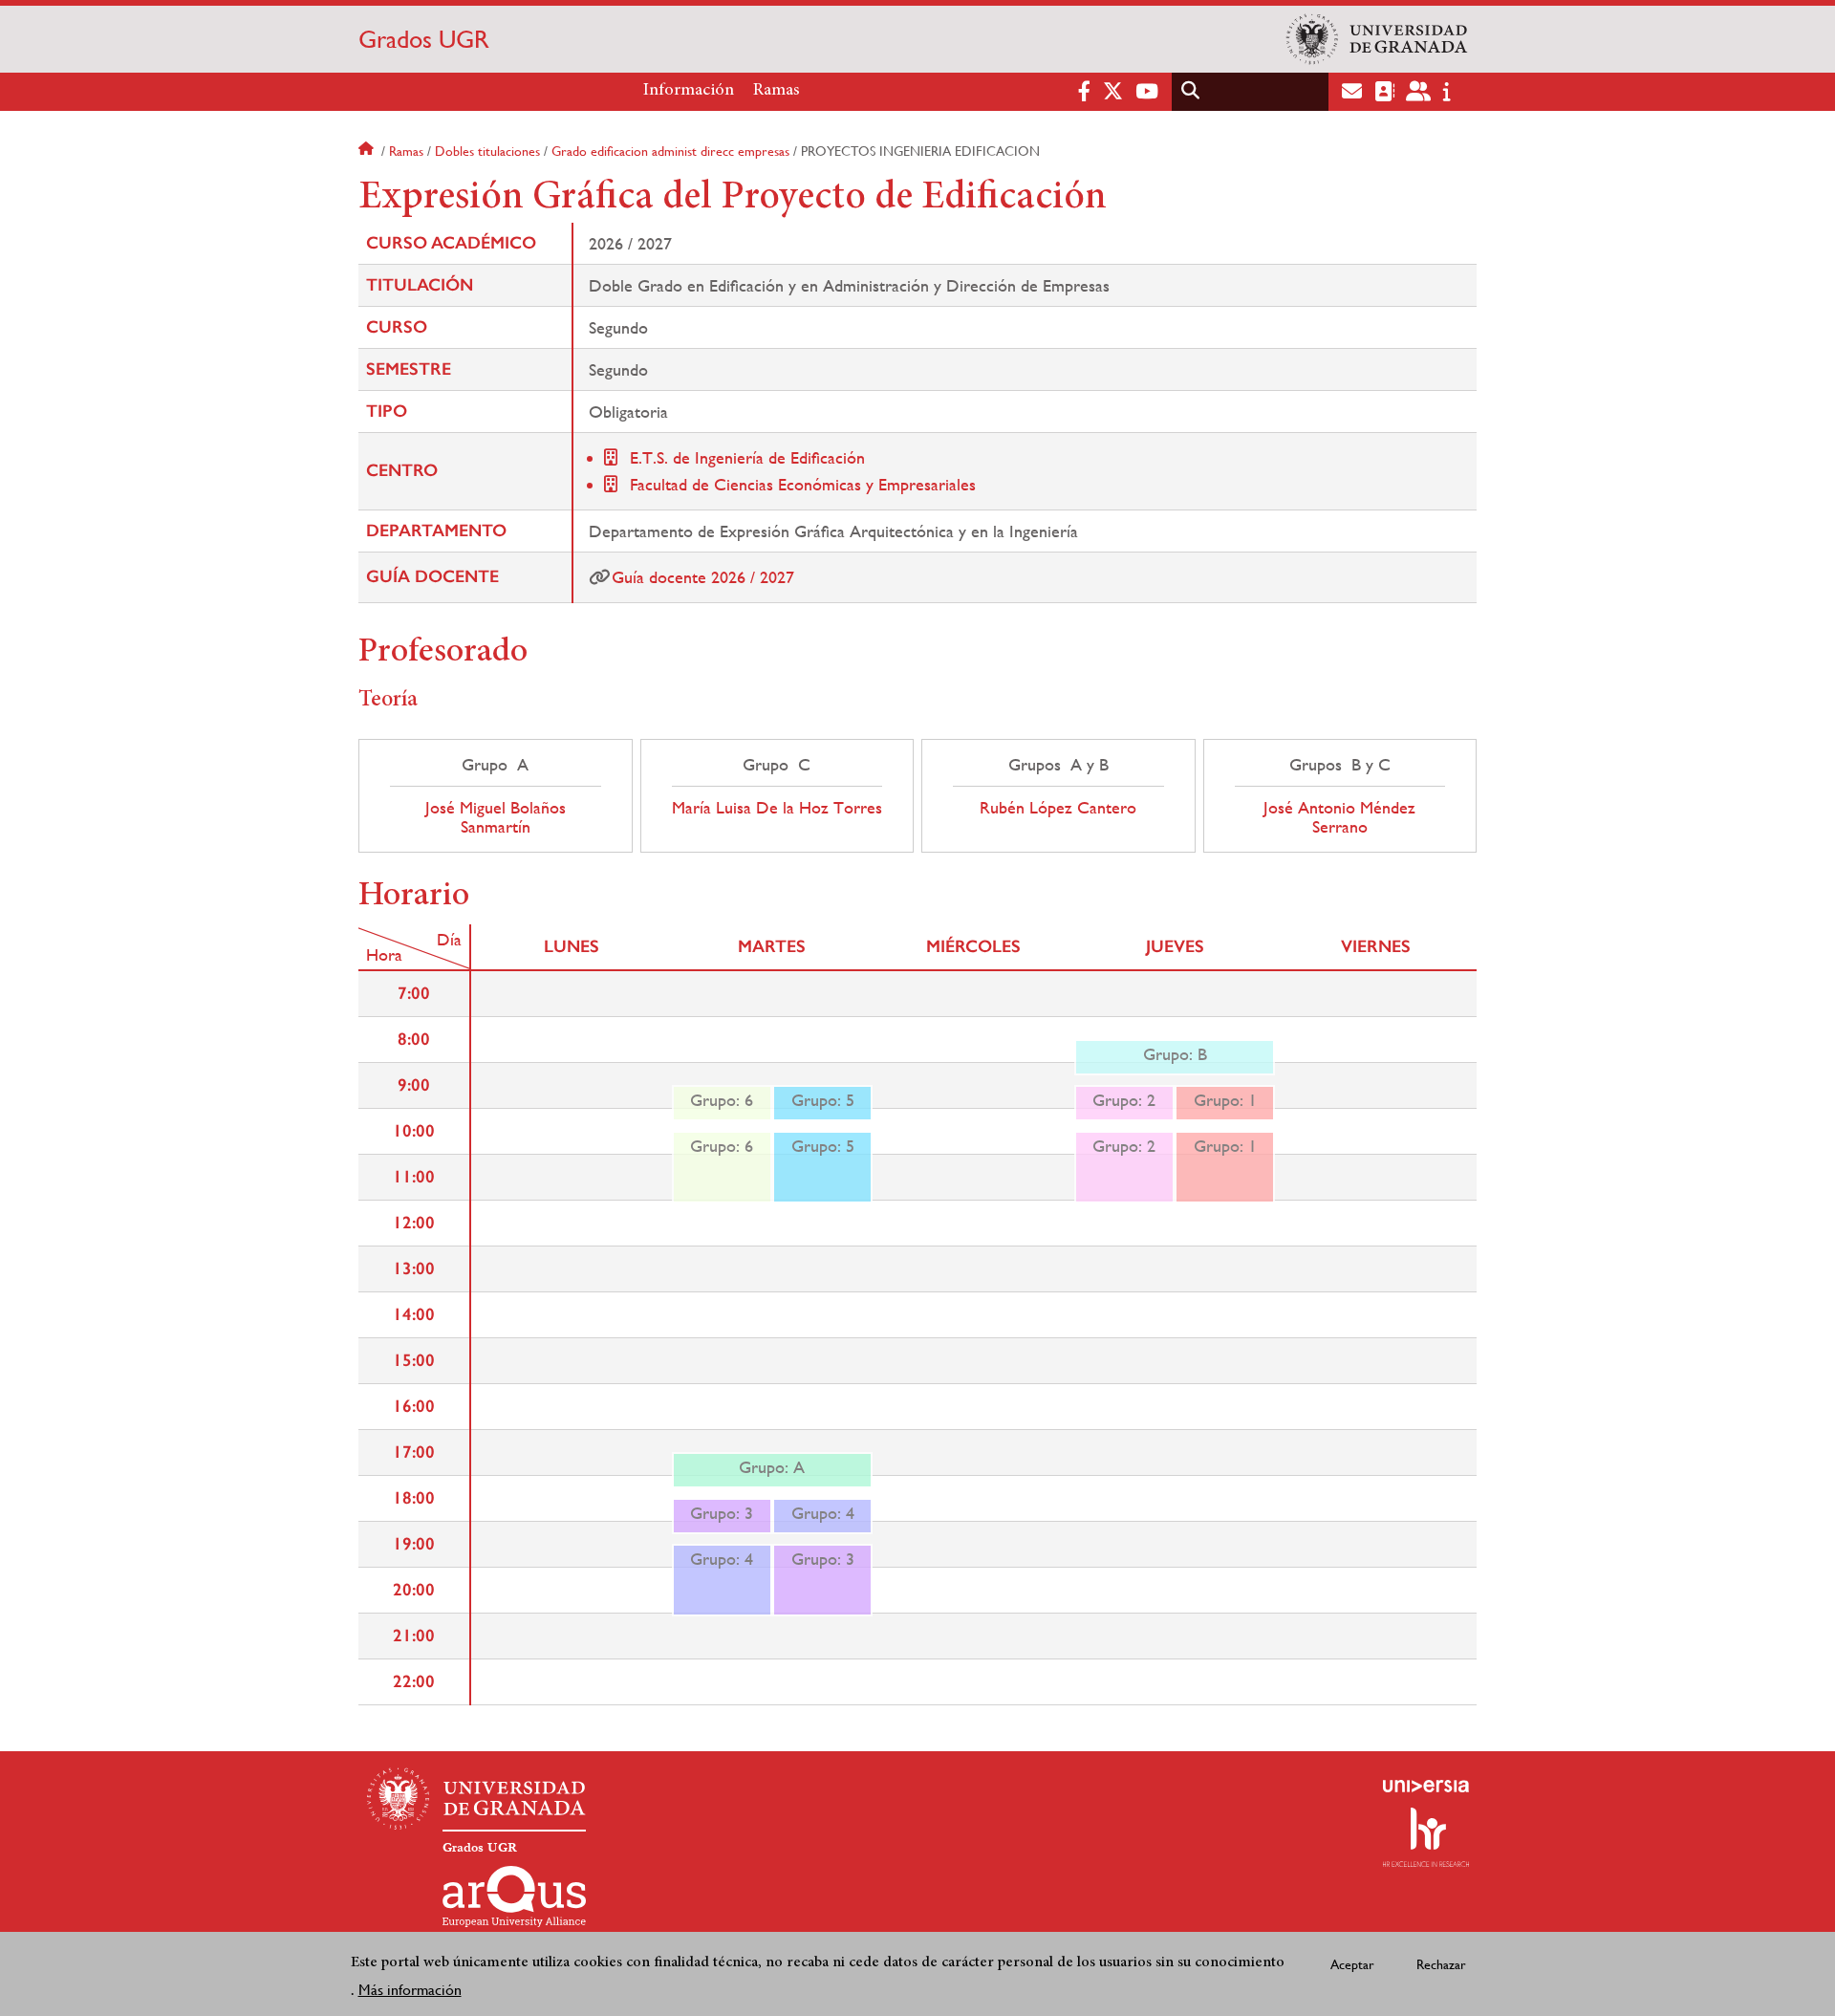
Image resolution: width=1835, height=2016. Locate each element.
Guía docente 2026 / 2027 (703, 577)
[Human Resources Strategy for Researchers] (1426, 1837)
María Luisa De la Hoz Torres (777, 808)
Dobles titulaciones (487, 151)
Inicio (368, 151)
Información (689, 91)
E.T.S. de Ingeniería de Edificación (747, 457)
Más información (410, 1989)
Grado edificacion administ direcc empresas (670, 151)
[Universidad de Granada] (1377, 39)
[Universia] (1426, 1786)
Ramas (777, 91)
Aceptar (1352, 1963)
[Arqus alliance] (514, 1897)
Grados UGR (424, 39)
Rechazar (1441, 1963)
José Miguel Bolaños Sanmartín (496, 817)
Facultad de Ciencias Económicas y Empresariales (803, 484)
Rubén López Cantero (1058, 808)
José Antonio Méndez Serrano (1339, 817)
